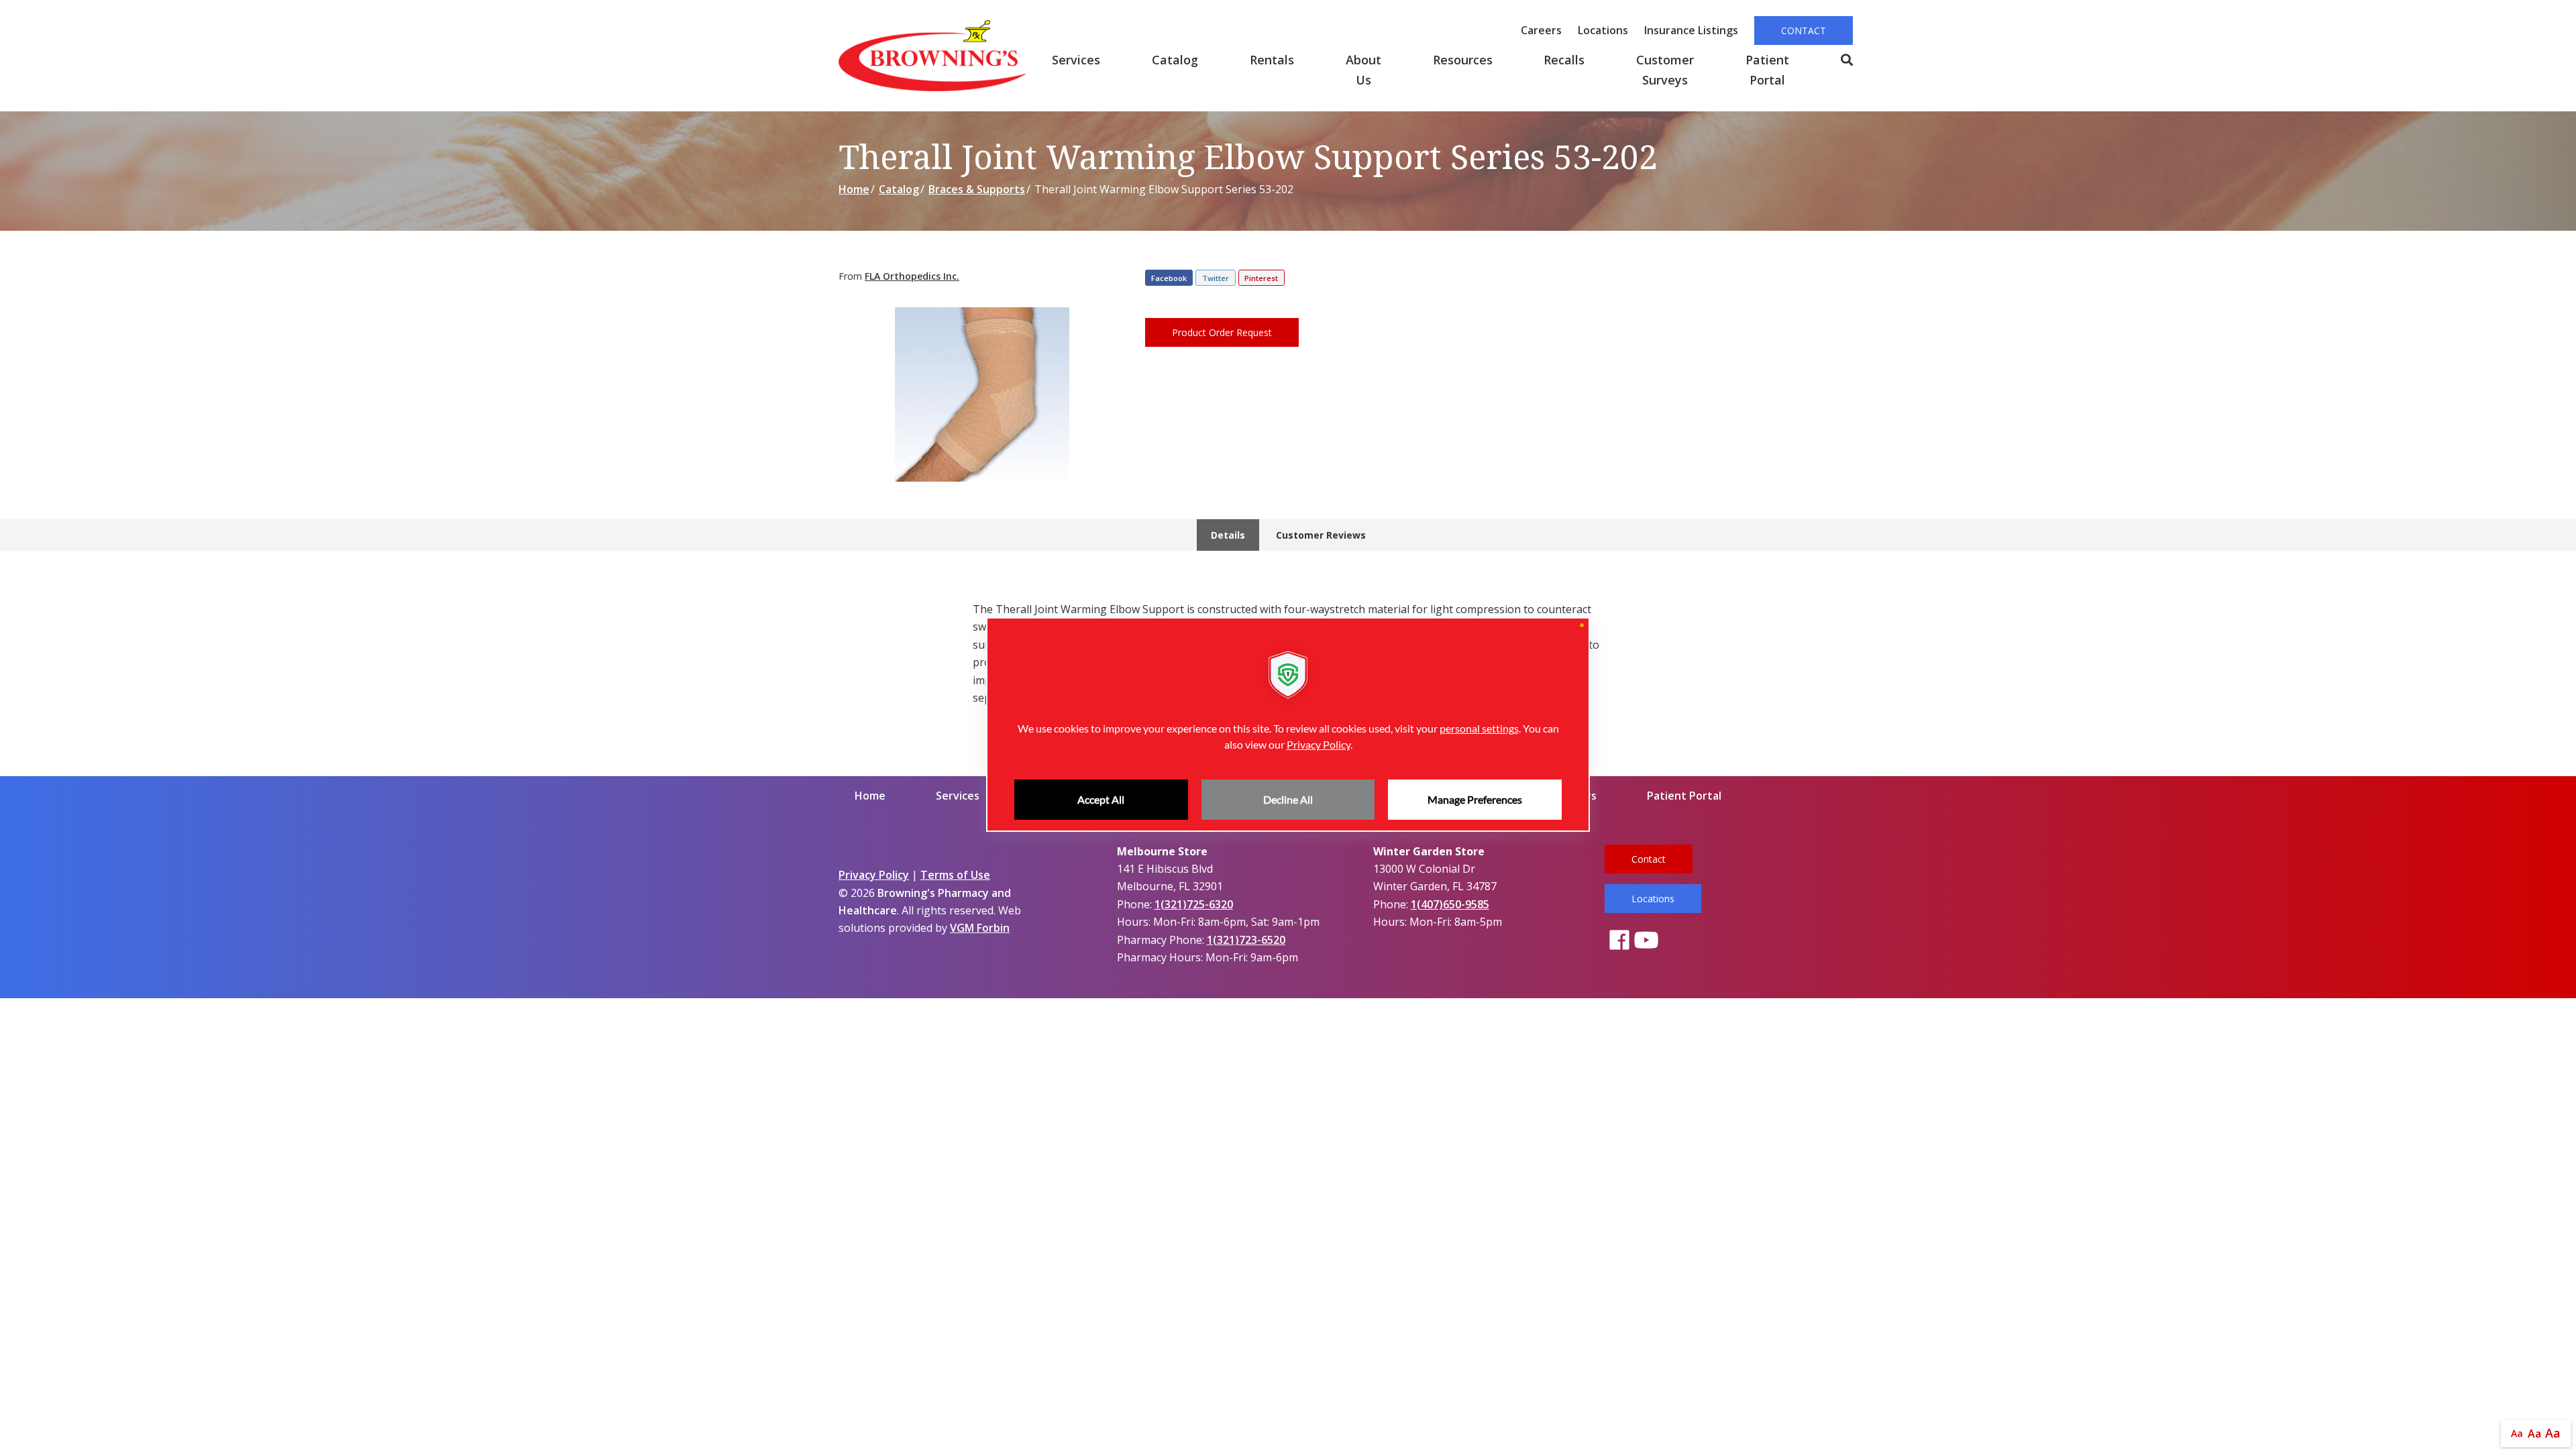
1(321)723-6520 (1246, 940)
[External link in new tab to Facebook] (1619, 941)
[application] (1288, 724)
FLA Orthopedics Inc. (912, 276)
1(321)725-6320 (1194, 904)
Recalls (1564, 60)
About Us (1363, 70)
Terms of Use (955, 875)
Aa (2517, 1433)
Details (1228, 535)
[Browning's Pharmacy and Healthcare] (932, 56)
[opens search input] (1833, 60)
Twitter (1216, 278)
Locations (1603, 30)
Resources (1463, 60)
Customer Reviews (1321, 535)
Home (854, 189)
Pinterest (1261, 278)
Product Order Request (1222, 332)
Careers (1541, 30)
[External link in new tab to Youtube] (1646, 941)
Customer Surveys (1665, 70)
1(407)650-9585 (1450, 904)
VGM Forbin (980, 928)
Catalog (1175, 60)
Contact (1804, 31)
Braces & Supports (977, 189)
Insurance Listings (1691, 30)
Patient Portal (1767, 70)
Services (1076, 60)
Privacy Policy (874, 875)
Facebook (1169, 278)
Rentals (1272, 60)
